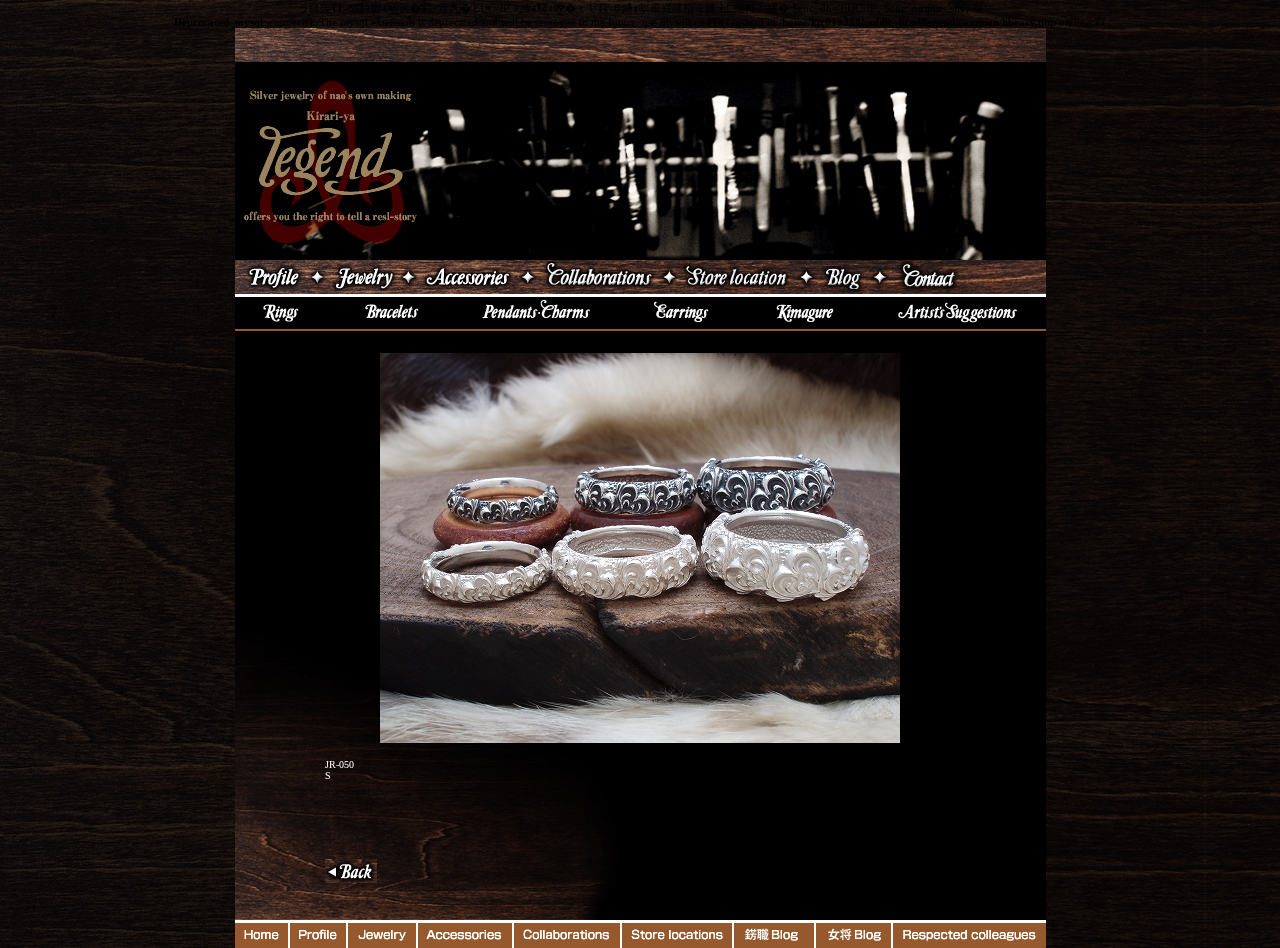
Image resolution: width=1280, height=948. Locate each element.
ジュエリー (363, 277)
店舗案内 (737, 277)
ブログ (843, 277)
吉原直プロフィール (271, 277)
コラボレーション (598, 277)
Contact (968, 277)
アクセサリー (467, 277)
